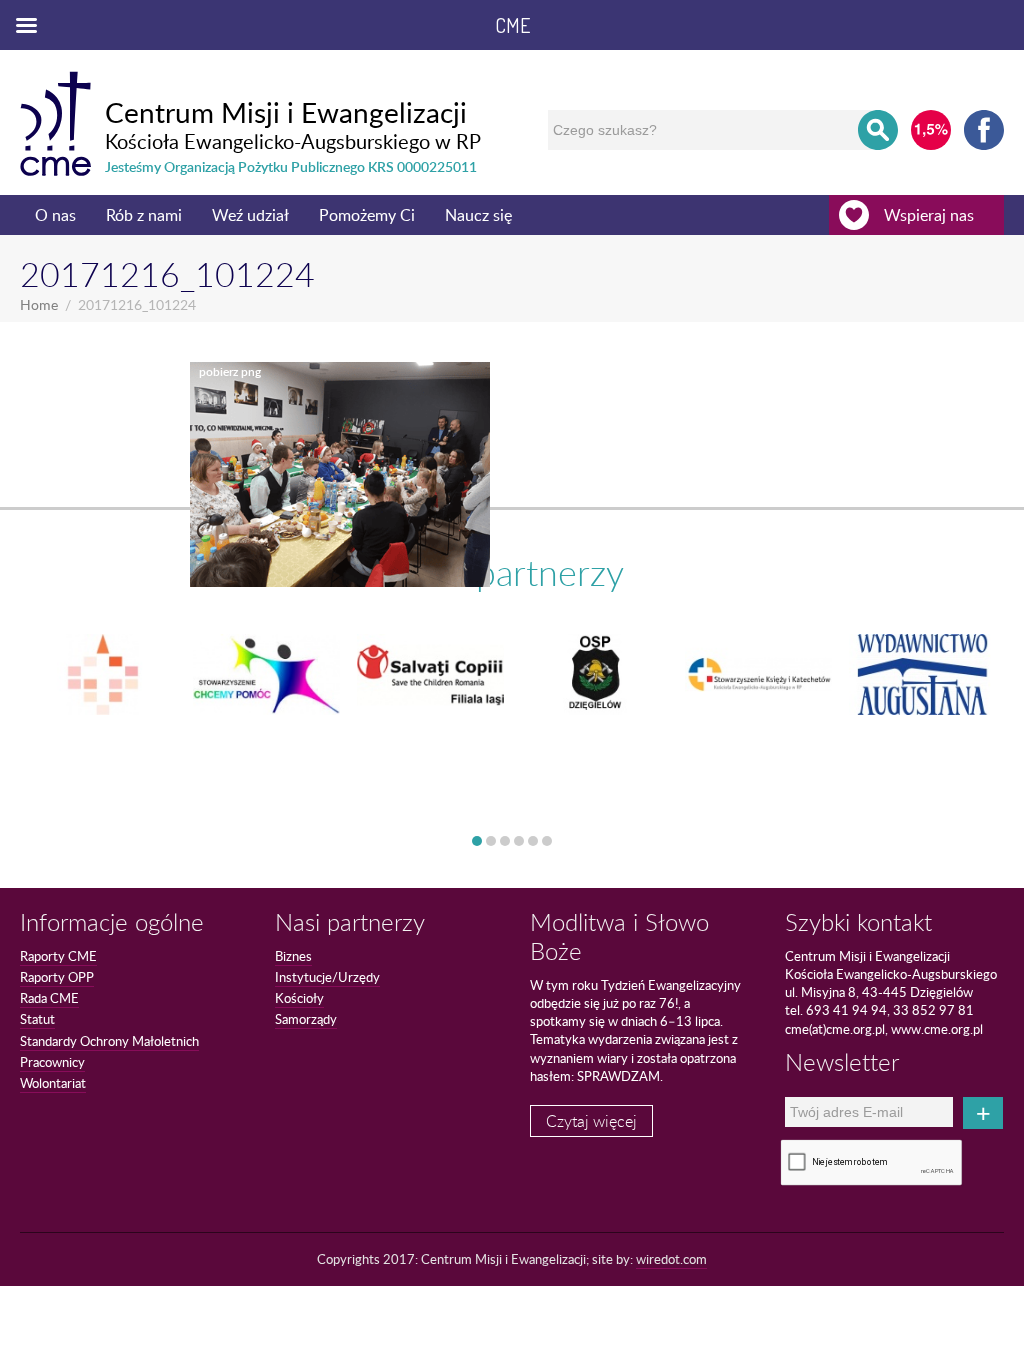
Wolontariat (53, 1083)
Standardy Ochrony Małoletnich (109, 1041)
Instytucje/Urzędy (327, 977)
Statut (37, 1019)
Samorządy (306, 1019)
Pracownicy (52, 1062)
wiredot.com (671, 1259)
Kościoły (299, 998)
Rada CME (49, 998)
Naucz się (478, 215)
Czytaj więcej (591, 1121)
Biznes (293, 956)
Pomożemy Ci (367, 215)
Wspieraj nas (929, 215)
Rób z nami (144, 215)
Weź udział (250, 215)
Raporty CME (58, 956)
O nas (55, 215)
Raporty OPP (57, 977)
